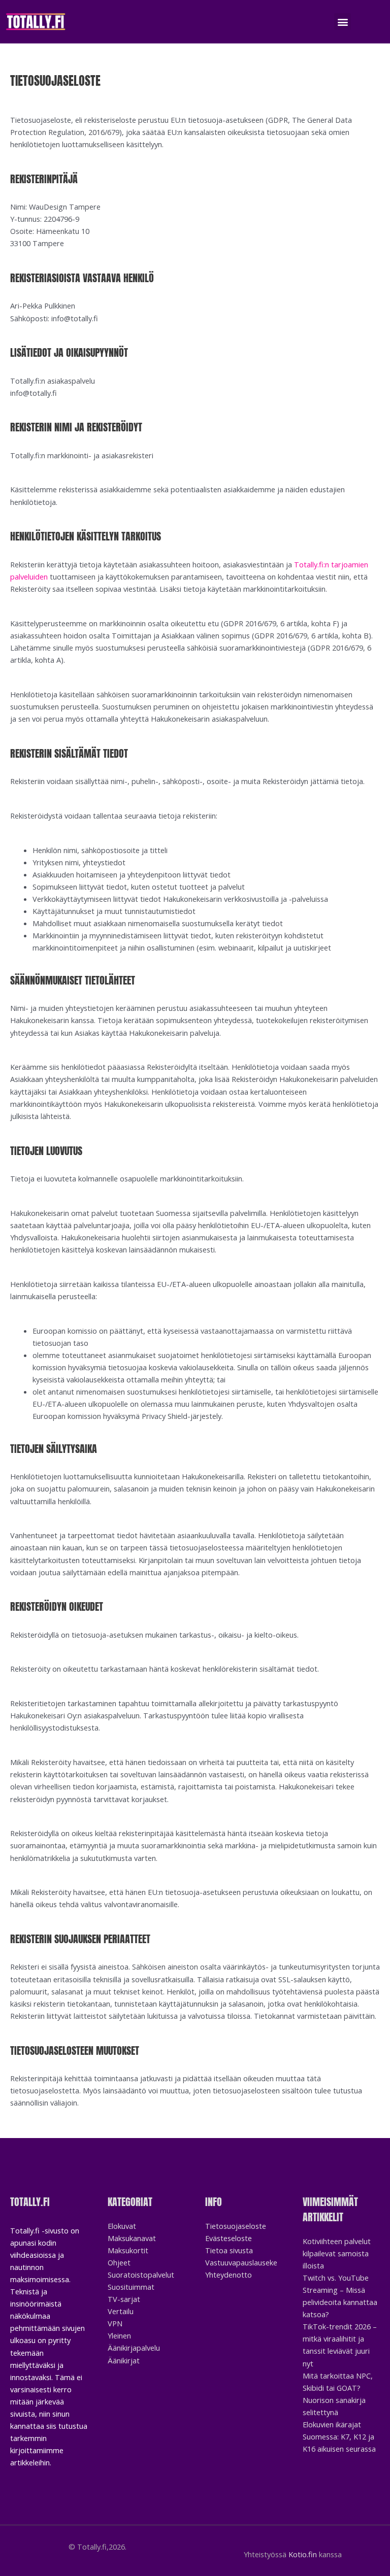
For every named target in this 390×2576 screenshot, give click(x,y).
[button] (343, 22)
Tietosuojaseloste (236, 2226)
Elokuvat (122, 2226)
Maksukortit (128, 2250)
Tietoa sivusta (229, 2250)
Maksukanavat (132, 2238)
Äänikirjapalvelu (134, 2348)
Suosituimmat (131, 2287)
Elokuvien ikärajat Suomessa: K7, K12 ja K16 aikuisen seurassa (339, 2436)
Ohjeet (119, 2262)
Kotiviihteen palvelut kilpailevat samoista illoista (337, 2253)
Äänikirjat (124, 2360)
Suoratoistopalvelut (141, 2275)
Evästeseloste (229, 2238)
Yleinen (119, 2335)
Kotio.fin (303, 2554)
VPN (115, 2323)
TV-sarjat (124, 2299)
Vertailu (121, 2311)
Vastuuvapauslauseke (241, 2262)
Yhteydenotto (229, 2275)
